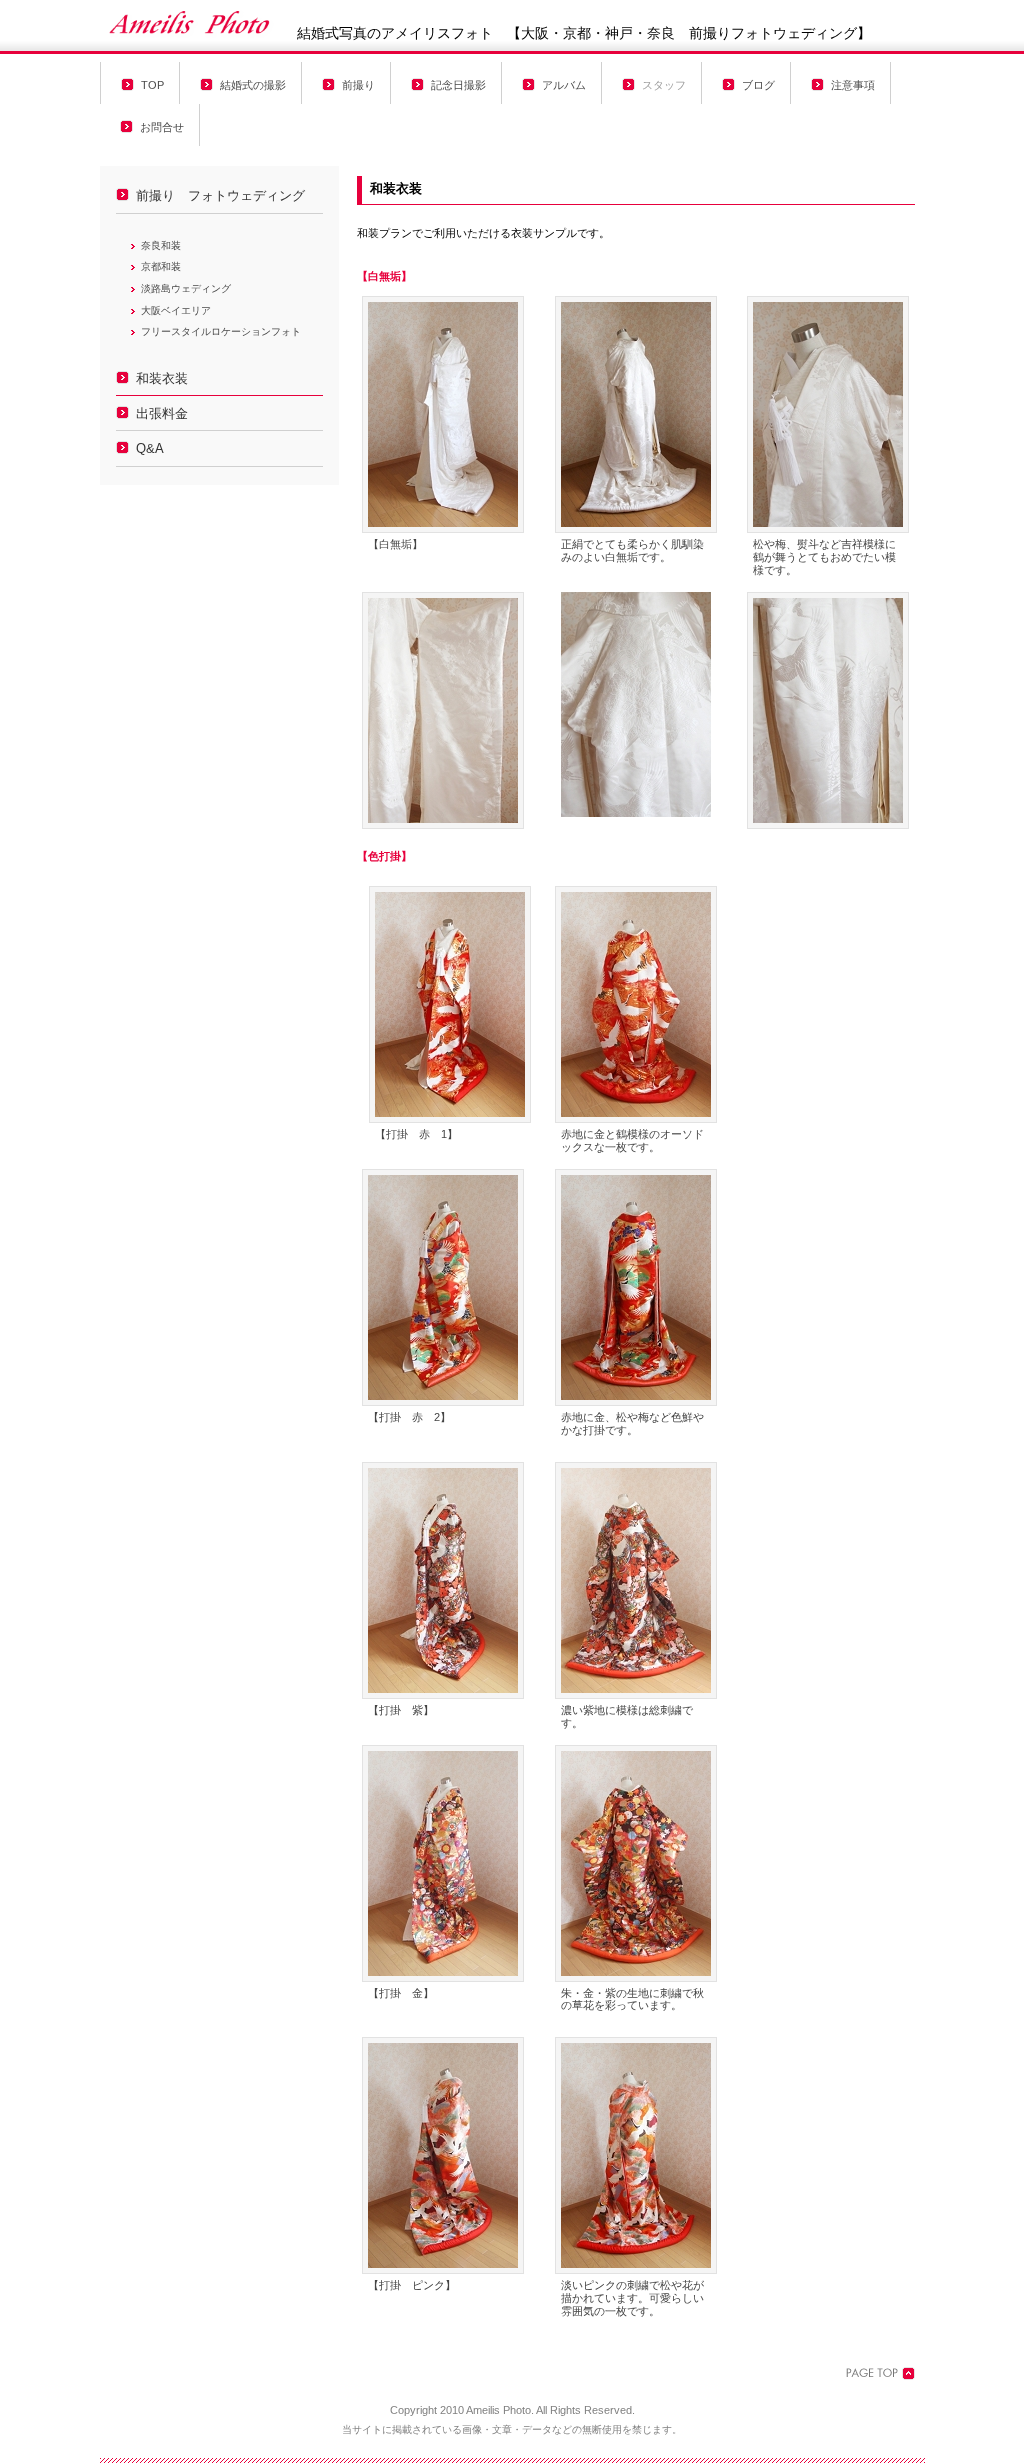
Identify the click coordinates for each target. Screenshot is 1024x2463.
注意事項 (853, 85)
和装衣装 (162, 379)
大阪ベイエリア (176, 310)
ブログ (758, 85)
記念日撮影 (458, 85)
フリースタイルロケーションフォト (221, 331)
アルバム (564, 85)
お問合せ (162, 127)
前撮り (358, 85)
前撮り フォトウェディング (220, 196)
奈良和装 (161, 245)
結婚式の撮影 (253, 85)
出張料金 (162, 414)
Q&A (150, 449)
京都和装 (161, 266)
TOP (152, 85)
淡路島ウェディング (186, 288)
